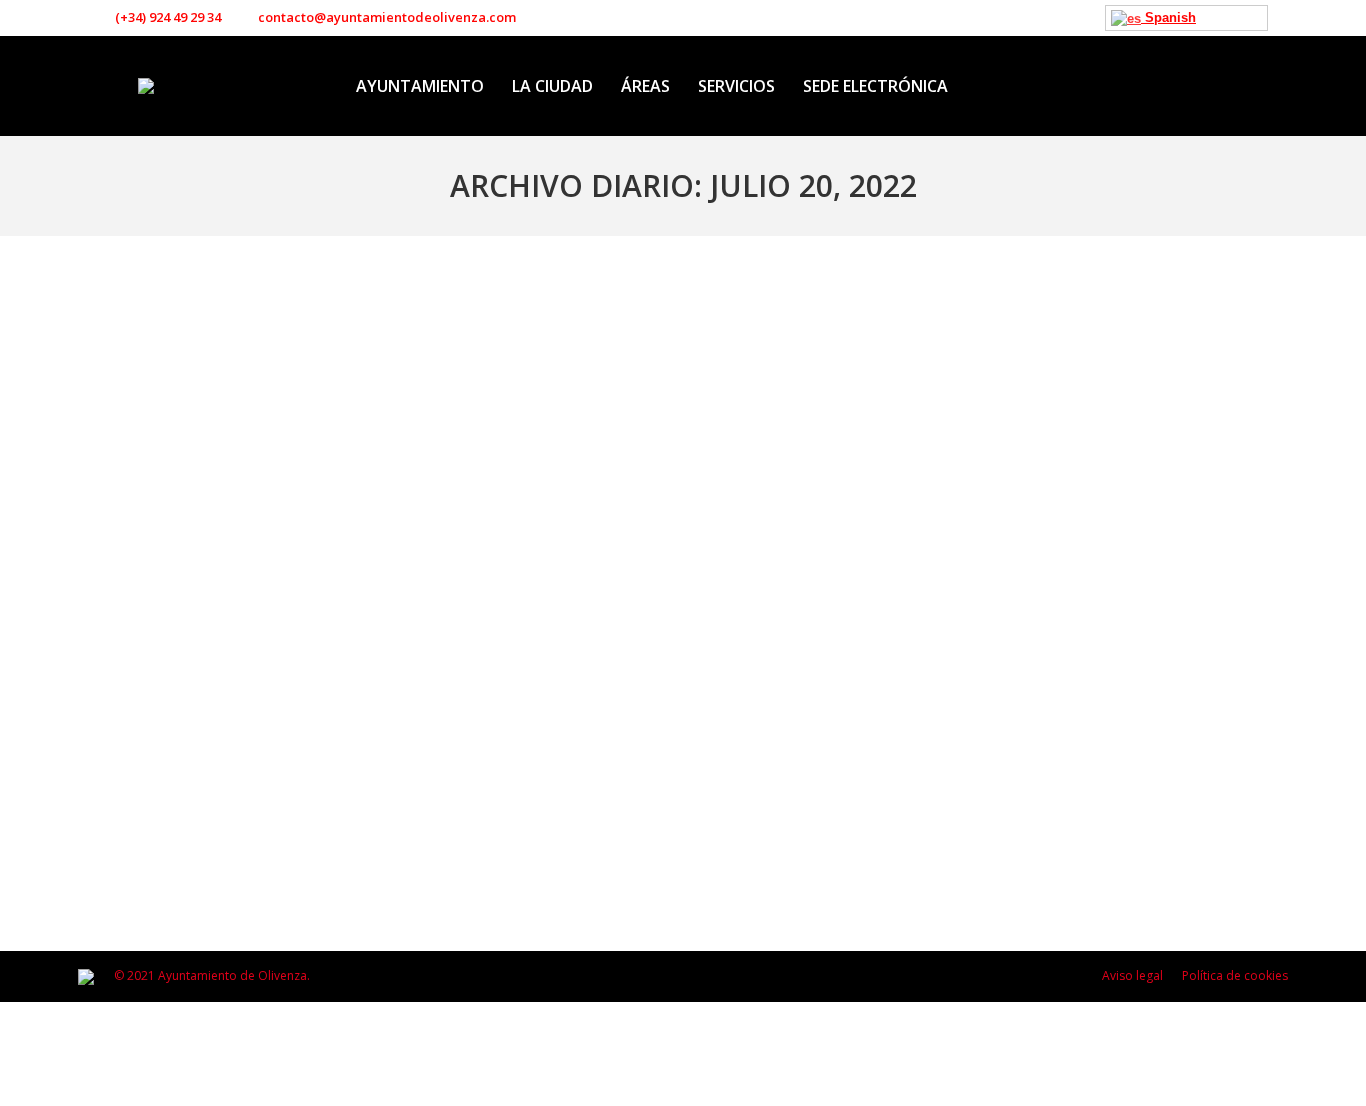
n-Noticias (227, 788)
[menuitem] (420, 86)
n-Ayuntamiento (148, 788)
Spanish (1168, 17)
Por (339, 788)
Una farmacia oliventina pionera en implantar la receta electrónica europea (436, 756)
